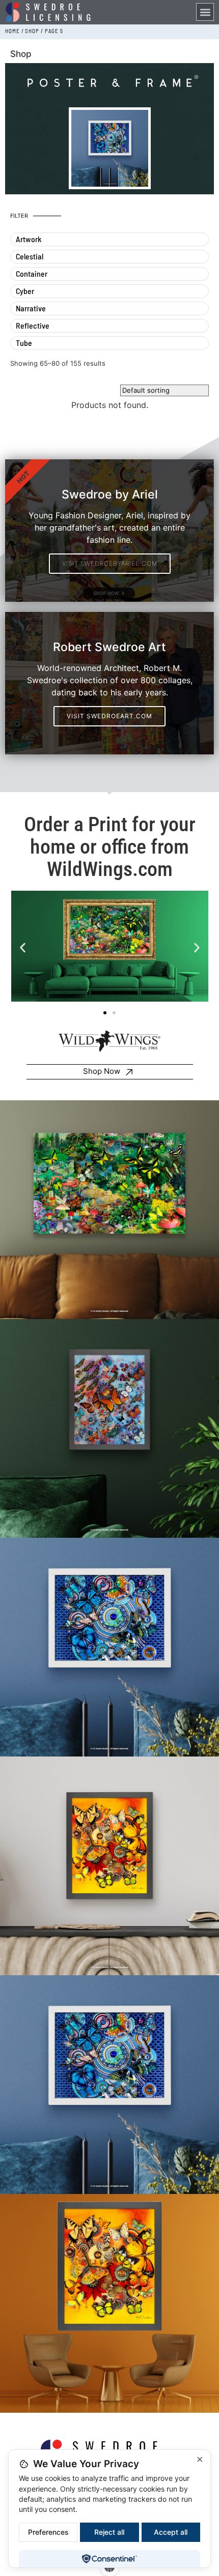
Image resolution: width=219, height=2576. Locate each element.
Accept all (171, 2532)
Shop (32, 31)
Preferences (48, 2532)
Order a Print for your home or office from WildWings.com (110, 847)
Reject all (109, 2532)
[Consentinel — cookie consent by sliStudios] (109, 2559)
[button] (205, 12)
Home (12, 31)
